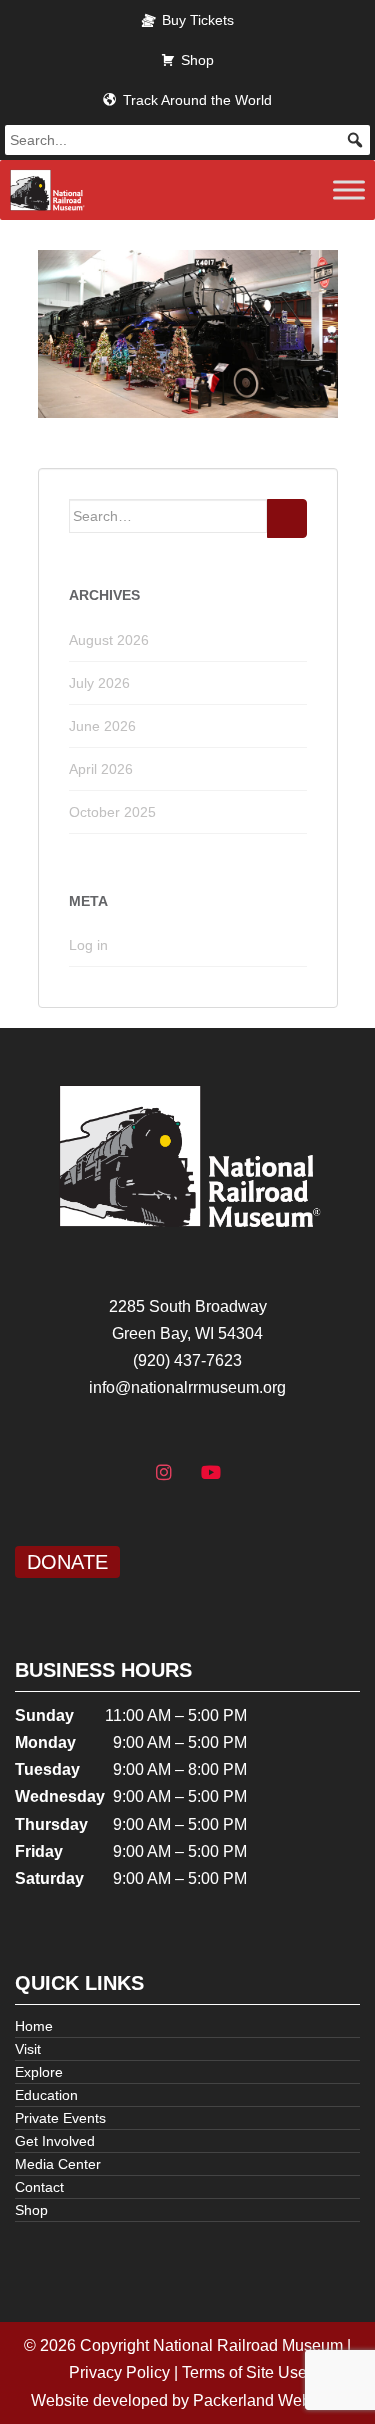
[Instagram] (164, 1473)
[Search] (287, 519)
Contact (39, 2187)
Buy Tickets (198, 20)
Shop (197, 60)
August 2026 (109, 640)
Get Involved (55, 2141)
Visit (28, 2049)
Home (34, 2026)
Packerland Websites (268, 2400)
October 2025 (112, 812)
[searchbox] (187, 140)
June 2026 (102, 726)
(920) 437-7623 (187, 1360)
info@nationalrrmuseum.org (187, 1387)
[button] (355, 140)
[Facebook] (116, 1473)
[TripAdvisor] (259, 1473)
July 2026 (99, 683)
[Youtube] (212, 1473)
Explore (39, 2072)
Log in (88, 945)
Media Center (58, 2164)
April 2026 (101, 769)
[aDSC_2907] (188, 332)
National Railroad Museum (248, 2345)
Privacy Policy (119, 2372)
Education (46, 2095)
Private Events (60, 2118)
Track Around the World (197, 100)
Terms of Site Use (244, 2372)
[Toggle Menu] (349, 190)
